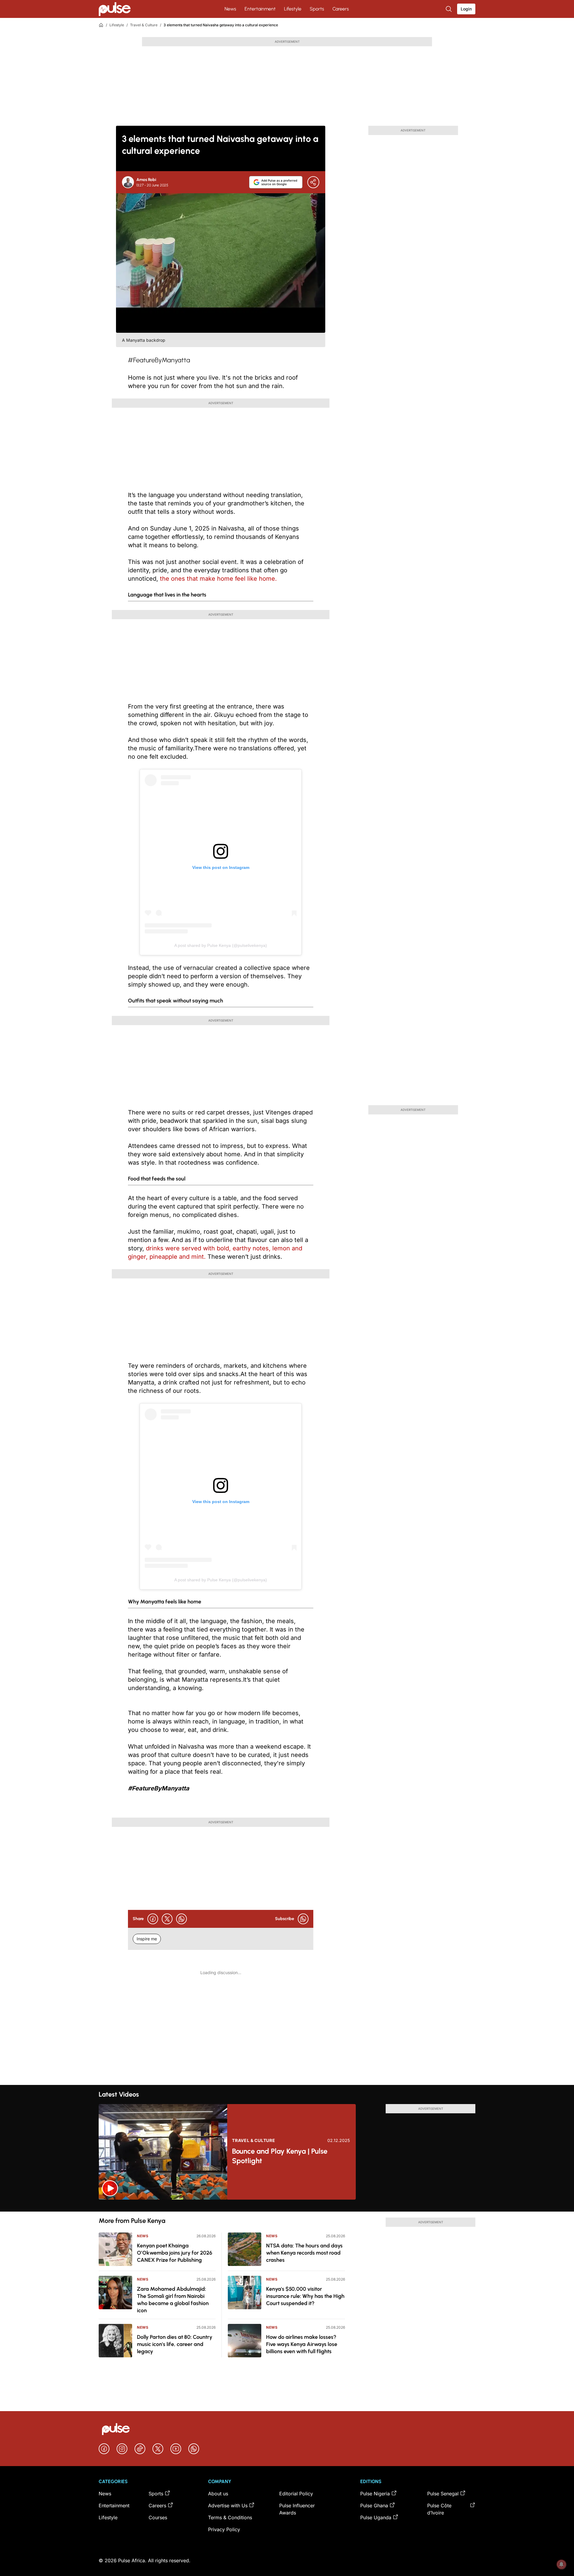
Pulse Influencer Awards (297, 2509)
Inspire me (147, 1939)
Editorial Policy (296, 2494)
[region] (287, 2206)
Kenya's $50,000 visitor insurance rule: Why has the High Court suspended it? (305, 2296)
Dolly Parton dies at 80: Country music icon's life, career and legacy (175, 2344)
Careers (341, 9)
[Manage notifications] (561, 2564)
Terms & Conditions (230, 2517)
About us (218, 2494)
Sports (317, 9)
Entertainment (260, 9)
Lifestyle (293, 9)
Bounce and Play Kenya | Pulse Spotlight (280, 2156)
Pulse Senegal (443, 2494)
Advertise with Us (228, 2506)
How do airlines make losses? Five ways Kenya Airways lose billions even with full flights (302, 2344)
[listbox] (287, 2206)
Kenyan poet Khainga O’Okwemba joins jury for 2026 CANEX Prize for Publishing (175, 2253)
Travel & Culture (144, 25)
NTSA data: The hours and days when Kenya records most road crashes (304, 2253)
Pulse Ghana (374, 2506)
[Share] (313, 182)
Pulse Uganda (376, 2517)
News (230, 9)
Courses (158, 2517)
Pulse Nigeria (375, 2494)
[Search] (449, 9)
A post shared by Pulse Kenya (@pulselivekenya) (221, 945)
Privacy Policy (224, 2529)
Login (466, 9)
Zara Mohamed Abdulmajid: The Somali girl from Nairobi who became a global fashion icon (173, 2300)
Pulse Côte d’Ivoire (439, 2509)
